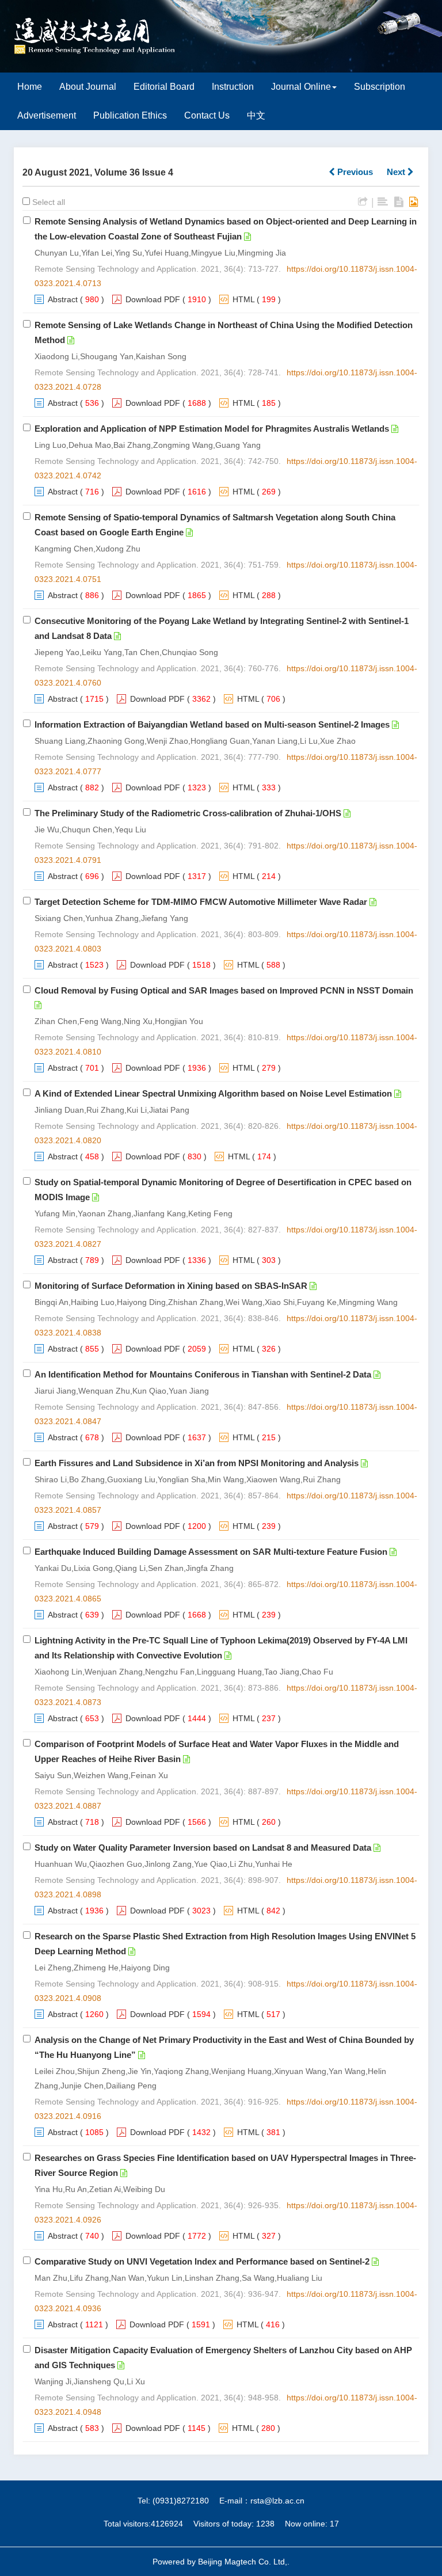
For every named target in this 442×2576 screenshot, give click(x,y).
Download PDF (153, 299)
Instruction (233, 87)
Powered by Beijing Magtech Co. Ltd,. (221, 2562)
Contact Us (207, 115)
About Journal (88, 87)
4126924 (167, 2524)
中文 (256, 115)
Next (397, 172)
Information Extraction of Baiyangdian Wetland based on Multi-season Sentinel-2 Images (212, 724)
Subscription (380, 87)
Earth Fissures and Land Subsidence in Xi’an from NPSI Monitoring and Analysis (197, 1463)
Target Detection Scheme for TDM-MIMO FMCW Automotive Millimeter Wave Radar (201, 902)
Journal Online (301, 87)
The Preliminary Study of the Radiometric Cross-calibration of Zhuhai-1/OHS (188, 813)
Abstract (63, 299)
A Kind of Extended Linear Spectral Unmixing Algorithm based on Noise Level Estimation (213, 1093)
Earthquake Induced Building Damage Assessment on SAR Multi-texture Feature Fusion (211, 1552)
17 (334, 2524)
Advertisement (47, 115)
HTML (243, 299)
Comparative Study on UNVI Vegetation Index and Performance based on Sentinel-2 (202, 2261)
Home (30, 87)
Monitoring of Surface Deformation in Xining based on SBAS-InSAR (171, 1286)
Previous (354, 172)
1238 (265, 2524)
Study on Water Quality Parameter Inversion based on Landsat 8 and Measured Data (203, 1848)
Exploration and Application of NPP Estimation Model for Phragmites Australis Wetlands (212, 429)
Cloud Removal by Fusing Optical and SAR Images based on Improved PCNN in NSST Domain (224, 990)
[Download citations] (363, 202)
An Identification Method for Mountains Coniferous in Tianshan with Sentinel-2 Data (203, 1374)
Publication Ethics (130, 115)
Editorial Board (164, 87)
